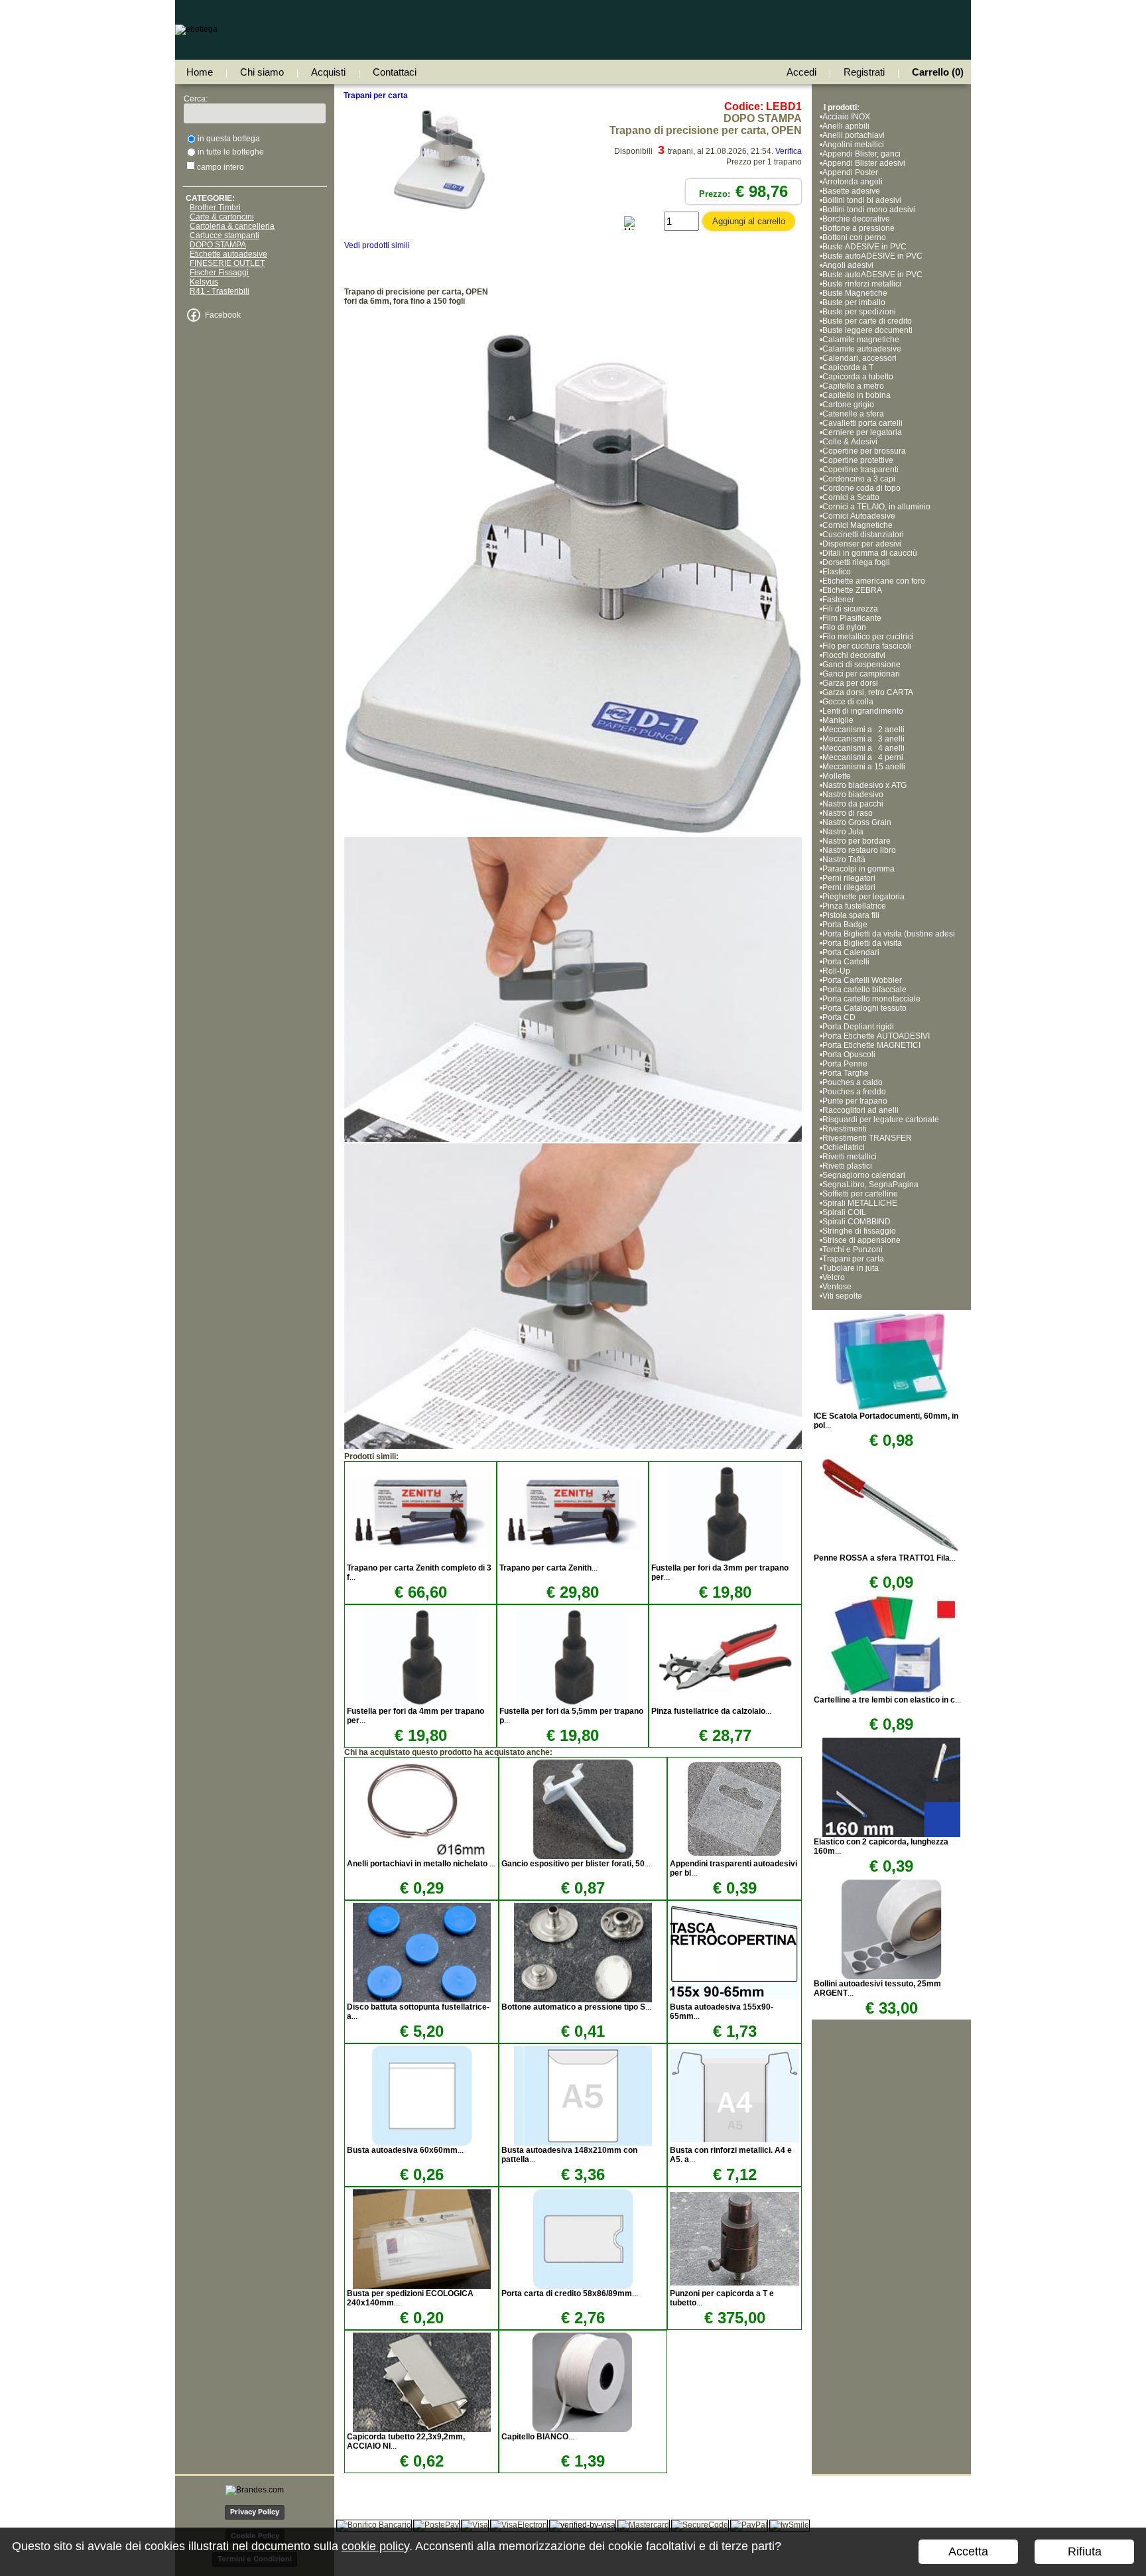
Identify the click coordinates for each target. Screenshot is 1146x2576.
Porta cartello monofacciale (871, 999)
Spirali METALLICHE (860, 1203)
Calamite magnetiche (861, 340)
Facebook (223, 315)
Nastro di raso (848, 813)
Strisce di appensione (861, 1240)
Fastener (838, 600)
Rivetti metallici (850, 1157)
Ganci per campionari (861, 674)
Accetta (968, 2551)
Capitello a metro (853, 386)
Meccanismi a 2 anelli (863, 730)
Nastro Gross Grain (857, 822)
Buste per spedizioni (859, 312)
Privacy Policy (255, 2512)
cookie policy (375, 2546)
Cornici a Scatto (851, 497)
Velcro (834, 1277)
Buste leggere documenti (867, 330)
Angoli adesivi (848, 265)
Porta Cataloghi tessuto (864, 1008)
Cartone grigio (848, 405)
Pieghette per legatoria (863, 897)
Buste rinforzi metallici (862, 284)
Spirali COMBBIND (857, 1222)
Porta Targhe (846, 1073)
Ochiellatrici (844, 1147)
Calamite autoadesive (862, 349)
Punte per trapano (855, 1101)
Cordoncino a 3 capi (859, 479)
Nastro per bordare (857, 841)
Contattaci (395, 72)
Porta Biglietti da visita (862, 943)
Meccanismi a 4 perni (863, 757)
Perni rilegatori (849, 878)
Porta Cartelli (846, 962)
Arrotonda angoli (853, 182)
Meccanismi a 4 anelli (863, 748)
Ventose (837, 1287)
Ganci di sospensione (861, 665)
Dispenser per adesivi (862, 544)
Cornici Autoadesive (859, 516)
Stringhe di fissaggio (859, 1231)
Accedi (801, 72)
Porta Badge (845, 925)
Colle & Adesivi (850, 442)
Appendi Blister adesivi (864, 163)
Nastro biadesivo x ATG (864, 785)
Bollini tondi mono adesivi (869, 210)
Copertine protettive (858, 460)
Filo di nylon (844, 627)
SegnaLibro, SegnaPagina (870, 1185)
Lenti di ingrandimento (863, 711)
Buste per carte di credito (867, 321)
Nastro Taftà (844, 860)
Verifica (789, 151)
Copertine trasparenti (860, 470)
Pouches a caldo (853, 1082)
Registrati (864, 72)
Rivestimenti (845, 1129)
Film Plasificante (852, 618)
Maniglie (838, 720)
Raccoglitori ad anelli (860, 1110)
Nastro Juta (843, 832)
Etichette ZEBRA (852, 590)
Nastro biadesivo (853, 795)
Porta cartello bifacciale (864, 990)
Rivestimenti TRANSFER (867, 1138)
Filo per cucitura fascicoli (867, 646)
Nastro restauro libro (859, 850)
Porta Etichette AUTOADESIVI (876, 1036)
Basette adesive (851, 191)
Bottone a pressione (859, 228)
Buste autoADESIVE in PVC (872, 256)
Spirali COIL (844, 1212)
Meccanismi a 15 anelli (866, 767)
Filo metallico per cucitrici (868, 637)
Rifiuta (1085, 2551)
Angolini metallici (853, 145)
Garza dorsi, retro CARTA (868, 692)
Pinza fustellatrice (854, 906)
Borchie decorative (856, 219)
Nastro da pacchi (853, 804)
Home (200, 72)
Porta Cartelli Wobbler (862, 980)
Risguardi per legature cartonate (881, 1120)
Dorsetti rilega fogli (856, 562)
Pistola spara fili (852, 915)
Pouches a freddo (854, 1092)
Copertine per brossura (864, 451)
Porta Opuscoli (849, 1055)
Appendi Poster (850, 172)
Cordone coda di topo (861, 488)
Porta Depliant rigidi (858, 1027)
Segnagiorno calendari (864, 1175)
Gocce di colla (848, 702)
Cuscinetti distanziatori (863, 535)
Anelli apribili (846, 126)
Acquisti (328, 72)
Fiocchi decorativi (854, 655)
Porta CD (839, 1017)
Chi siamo (262, 72)
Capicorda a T (848, 367)
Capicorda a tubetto (858, 377)
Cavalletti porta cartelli (862, 423)
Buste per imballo (854, 302)
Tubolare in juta (851, 1268)
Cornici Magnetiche (859, 525)
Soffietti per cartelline (860, 1194)
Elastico (837, 572)
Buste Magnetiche (855, 293)
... (548, 1568)
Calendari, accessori (859, 358)
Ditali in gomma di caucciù (870, 553)
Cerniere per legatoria (862, 432)
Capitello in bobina (857, 395)
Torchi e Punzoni (853, 1250)
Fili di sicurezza (850, 609)
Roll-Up (836, 971)
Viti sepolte (842, 1296)
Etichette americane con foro (874, 581)
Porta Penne (845, 1064)
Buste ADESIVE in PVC (864, 247)
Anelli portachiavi (854, 135)
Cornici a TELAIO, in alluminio (876, 507)
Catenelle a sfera (853, 414)
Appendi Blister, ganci (861, 154)
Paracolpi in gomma (859, 869)
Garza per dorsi (850, 683)
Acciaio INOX (846, 117)
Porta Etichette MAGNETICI (871, 1045)
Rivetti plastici (847, 1166)
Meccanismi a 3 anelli (863, 739)
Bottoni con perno (854, 237)
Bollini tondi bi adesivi (862, 200)
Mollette (837, 776)
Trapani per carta (853, 1259)
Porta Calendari (851, 952)
